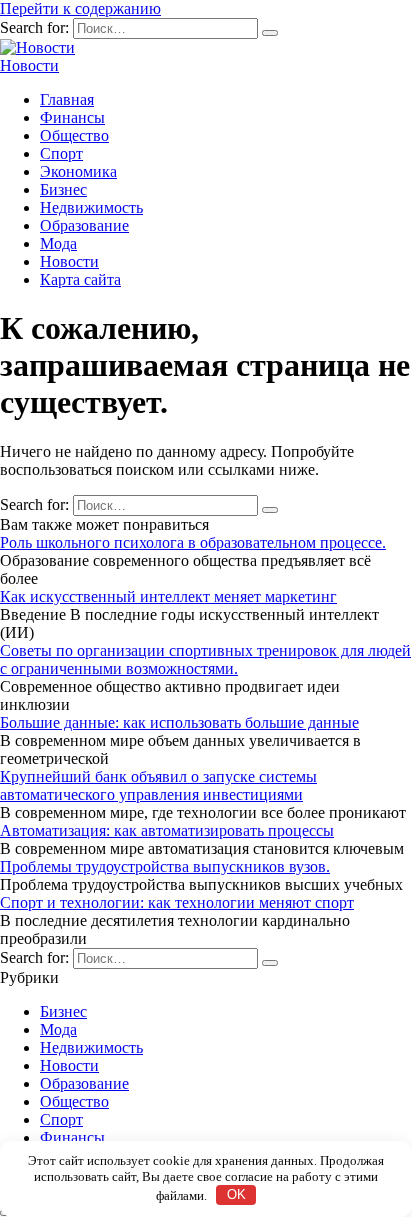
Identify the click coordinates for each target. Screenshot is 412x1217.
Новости (29, 65)
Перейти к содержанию (80, 8)
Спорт (61, 153)
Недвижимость (91, 207)
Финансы (72, 117)
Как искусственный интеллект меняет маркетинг (168, 596)
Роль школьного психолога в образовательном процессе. (193, 542)
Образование (84, 225)
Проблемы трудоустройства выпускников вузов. (165, 866)
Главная (67, 99)
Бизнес (63, 189)
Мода (58, 243)
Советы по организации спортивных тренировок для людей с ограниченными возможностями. (205, 659)
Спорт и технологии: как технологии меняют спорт (177, 902)
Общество (74, 135)
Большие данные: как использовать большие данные (179, 722)
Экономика (78, 171)
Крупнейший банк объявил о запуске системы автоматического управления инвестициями (158, 785)
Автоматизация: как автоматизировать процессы (167, 830)
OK (236, 1194)
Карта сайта (80, 279)
